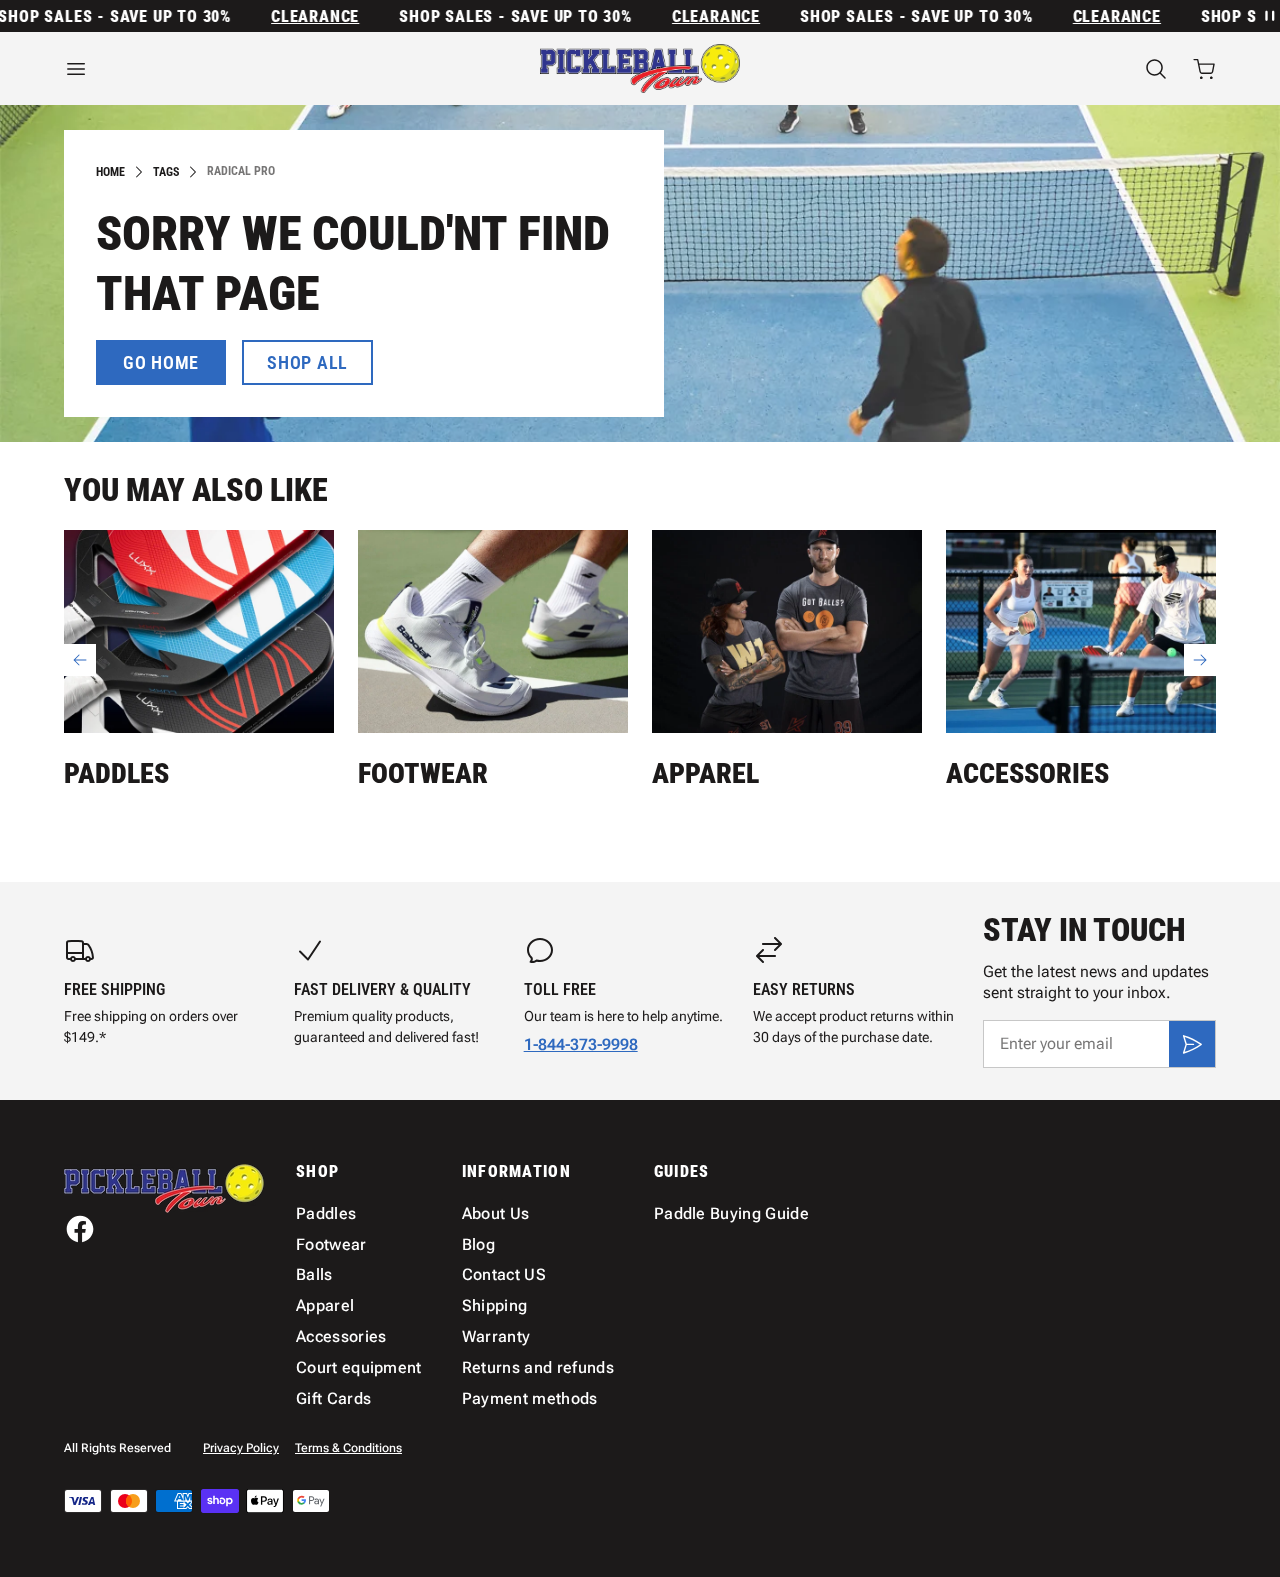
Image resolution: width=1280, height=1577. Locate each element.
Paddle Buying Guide (731, 1213)
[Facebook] (80, 1229)
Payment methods (530, 1398)
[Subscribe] (1192, 1044)
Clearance (295, 16)
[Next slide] (1200, 660)
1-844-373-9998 (581, 1044)
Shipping (495, 1305)
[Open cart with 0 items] (1204, 69)
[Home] (640, 68)
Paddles (116, 773)
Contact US (504, 1274)
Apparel (705, 773)
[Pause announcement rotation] (1268, 16)
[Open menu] (240, 69)
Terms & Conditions (348, 1448)
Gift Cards (333, 1398)
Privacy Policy (241, 1448)
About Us (496, 1213)
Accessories (1027, 773)
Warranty (496, 1336)
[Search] (1156, 69)
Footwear (423, 773)
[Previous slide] (80, 660)
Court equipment (359, 1367)
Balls (314, 1274)
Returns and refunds (538, 1367)
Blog (478, 1244)
